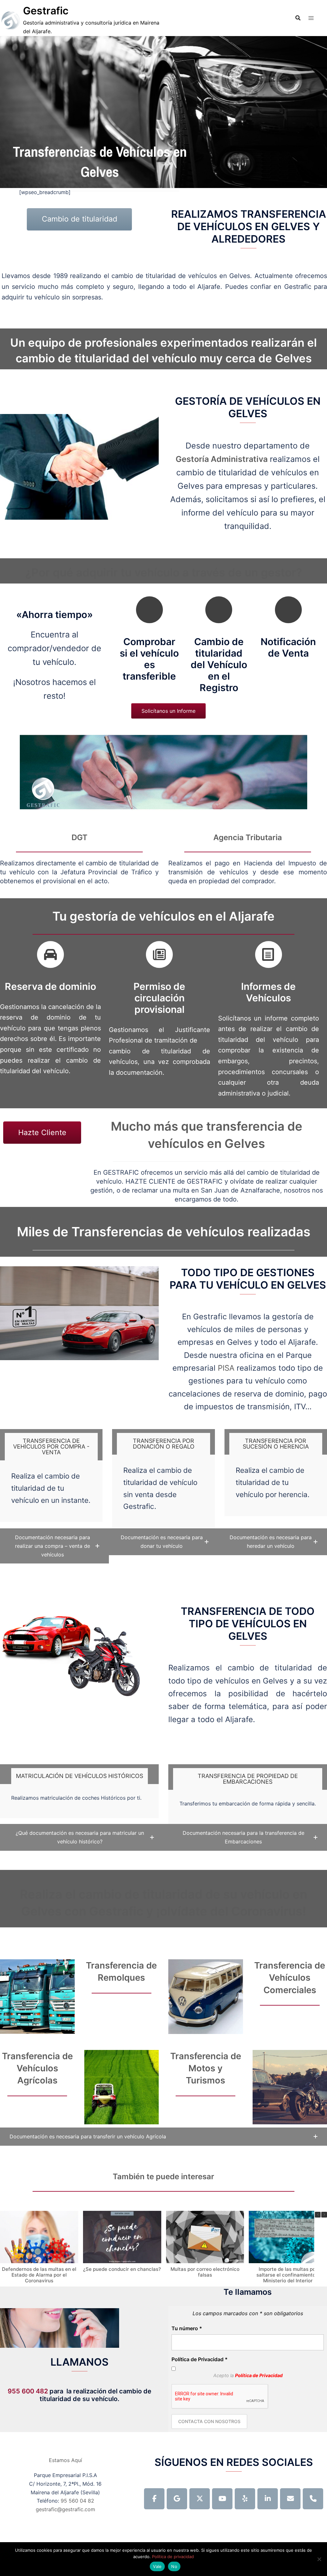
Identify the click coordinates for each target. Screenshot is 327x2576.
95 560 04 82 (77, 2501)
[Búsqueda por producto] (298, 18)
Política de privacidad (173, 2557)
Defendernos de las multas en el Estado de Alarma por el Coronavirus (39, 2275)
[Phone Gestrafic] (313, 2499)
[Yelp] (245, 2499)
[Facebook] (154, 2499)
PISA (226, 1368)
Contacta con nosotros (209, 2421)
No (174, 2566)
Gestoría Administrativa (222, 459)
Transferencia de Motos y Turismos (206, 2068)
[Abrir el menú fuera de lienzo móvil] (311, 18)
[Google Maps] (177, 2499)
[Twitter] (200, 2499)
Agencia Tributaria (248, 837)
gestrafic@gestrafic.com (65, 2509)
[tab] (51, 1447)
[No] (319, 2559)
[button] (54, 1546)
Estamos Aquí (65, 2460)
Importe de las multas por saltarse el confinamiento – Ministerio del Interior (288, 2275)
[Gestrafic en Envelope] (290, 2499)
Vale (157, 2566)
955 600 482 (28, 2391)
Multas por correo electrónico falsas (205, 2272)
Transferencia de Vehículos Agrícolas (37, 2068)
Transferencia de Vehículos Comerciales (290, 1978)
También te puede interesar (163, 2177)
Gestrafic (46, 11)
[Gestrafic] (10, 20)
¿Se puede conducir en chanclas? (122, 2269)
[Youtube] (222, 2499)
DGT (80, 837)
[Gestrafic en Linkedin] (268, 2499)
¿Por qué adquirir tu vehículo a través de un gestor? (164, 572)
